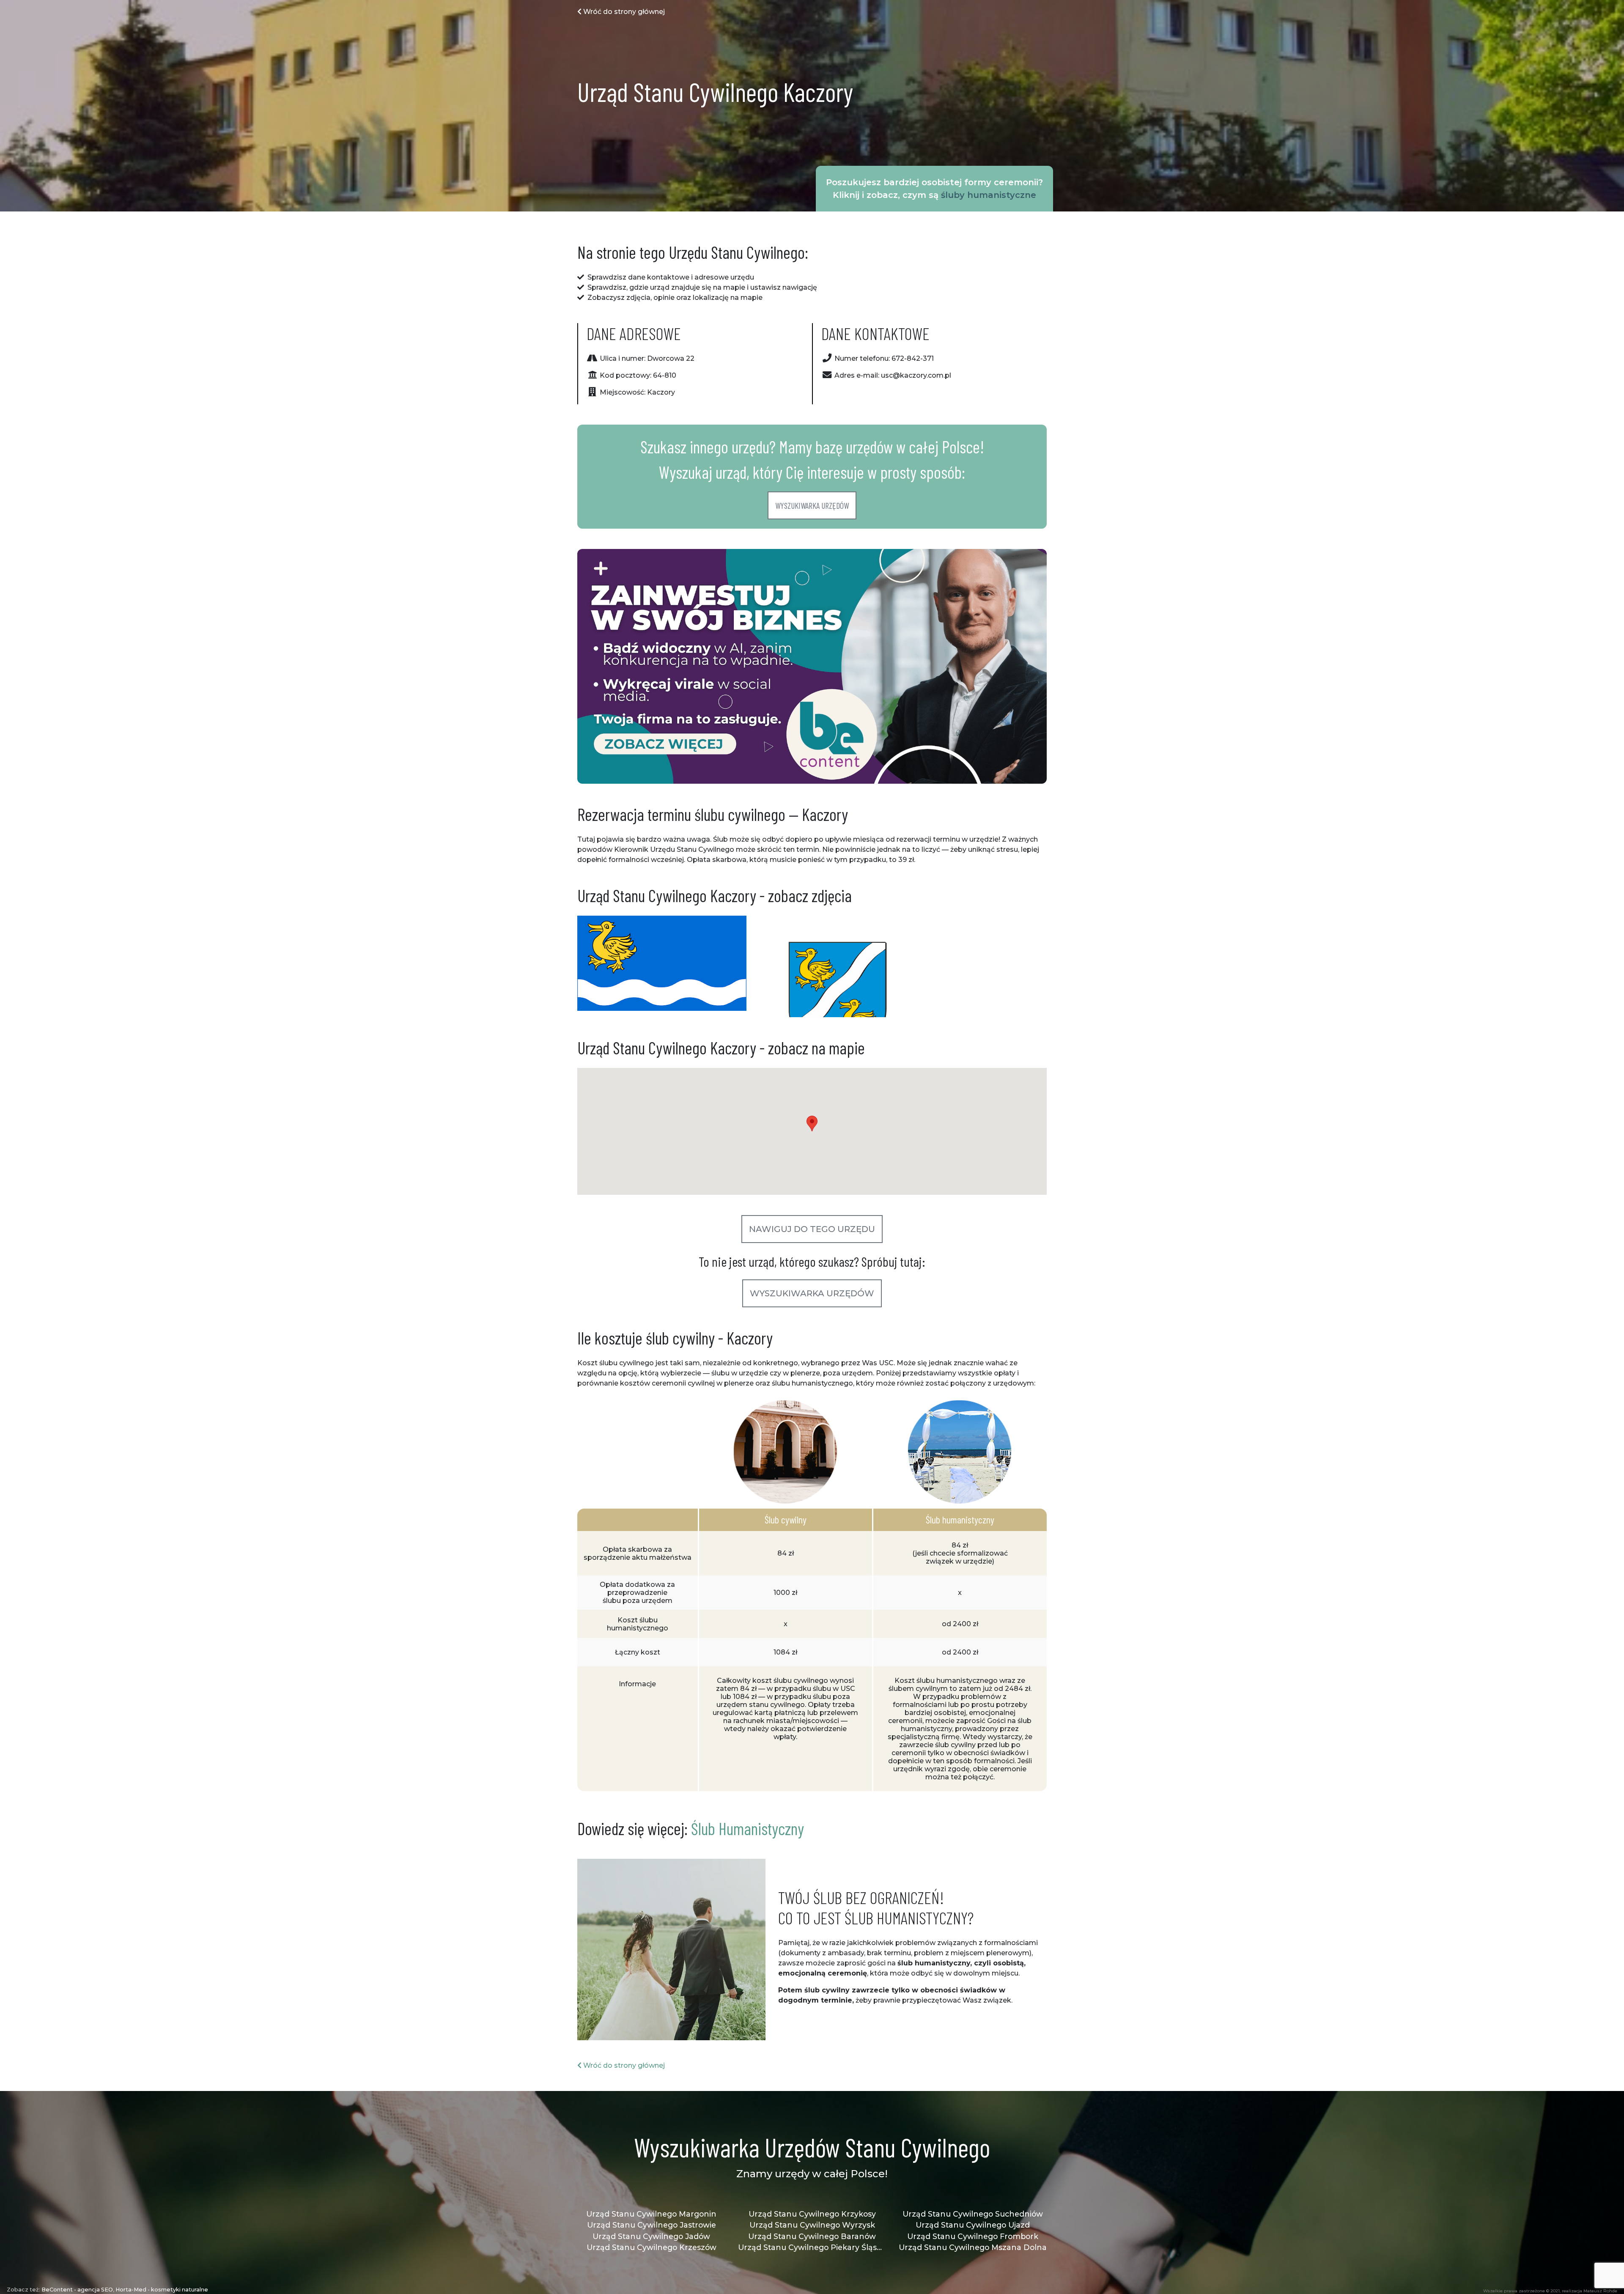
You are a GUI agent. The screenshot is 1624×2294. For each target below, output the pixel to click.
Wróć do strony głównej (623, 12)
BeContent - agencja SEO (77, 2290)
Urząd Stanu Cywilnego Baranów (812, 2236)
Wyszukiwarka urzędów (812, 505)
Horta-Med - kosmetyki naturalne (162, 2290)
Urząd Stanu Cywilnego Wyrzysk (812, 2225)
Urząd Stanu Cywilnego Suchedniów (973, 2214)
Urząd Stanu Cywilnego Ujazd (973, 2225)
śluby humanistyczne (989, 195)
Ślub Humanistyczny (748, 1828)
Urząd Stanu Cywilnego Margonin (651, 2214)
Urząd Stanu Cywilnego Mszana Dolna (973, 2247)
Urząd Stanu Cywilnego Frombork (973, 2236)
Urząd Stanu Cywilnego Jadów (651, 2236)
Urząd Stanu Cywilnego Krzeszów (652, 2247)
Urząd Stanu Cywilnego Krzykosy (812, 2214)
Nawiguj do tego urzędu (812, 1229)
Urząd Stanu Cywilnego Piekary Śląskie (812, 2247)
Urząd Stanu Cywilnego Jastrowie (652, 2225)
